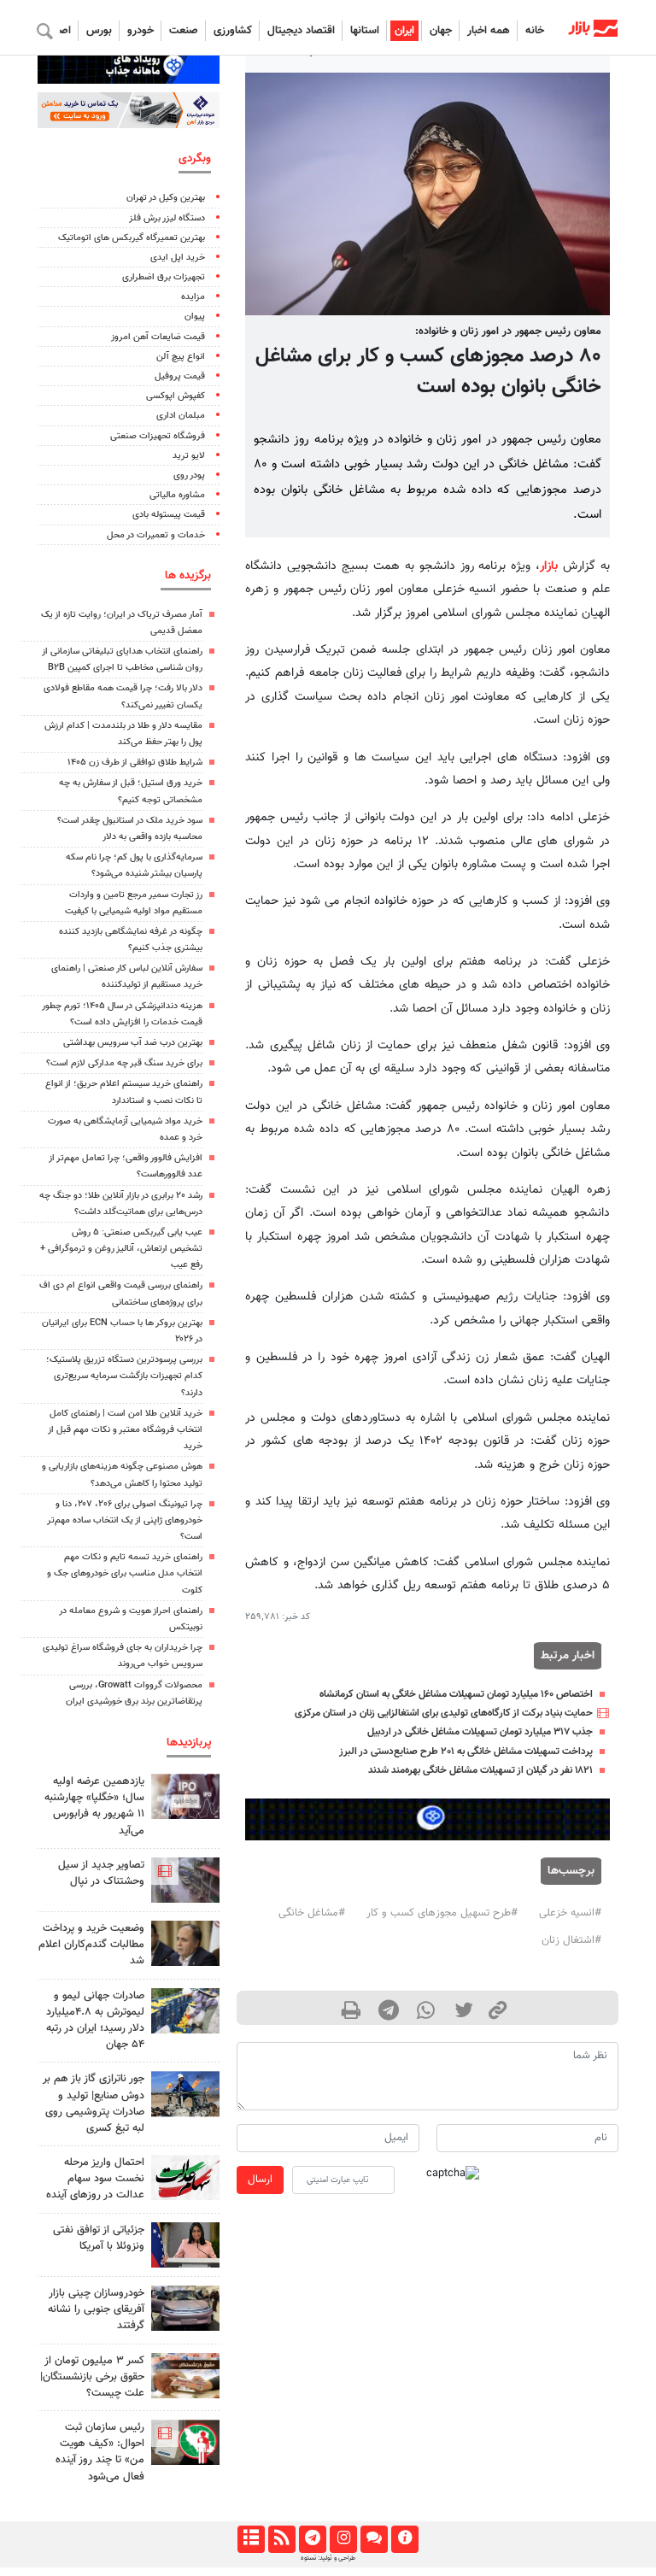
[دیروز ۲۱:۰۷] (185, 1880)
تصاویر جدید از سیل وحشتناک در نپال (101, 1873)
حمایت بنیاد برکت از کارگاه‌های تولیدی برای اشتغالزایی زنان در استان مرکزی (444, 1713)
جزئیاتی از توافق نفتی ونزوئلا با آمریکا (99, 2238)
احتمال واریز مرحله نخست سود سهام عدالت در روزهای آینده (95, 2179)
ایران (404, 31)
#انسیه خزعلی (570, 1913)
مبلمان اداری (181, 416)
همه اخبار (489, 31)
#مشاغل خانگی (312, 1913)
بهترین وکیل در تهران (166, 198)
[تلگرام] (312, 2539)
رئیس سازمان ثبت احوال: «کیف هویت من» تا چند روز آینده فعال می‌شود (100, 2452)
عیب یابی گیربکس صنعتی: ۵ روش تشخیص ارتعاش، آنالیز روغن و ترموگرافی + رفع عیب (121, 1249)
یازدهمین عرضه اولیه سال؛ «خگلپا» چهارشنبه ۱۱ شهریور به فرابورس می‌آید (94, 1806)
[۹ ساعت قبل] (185, 2177)
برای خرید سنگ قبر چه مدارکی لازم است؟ (124, 1063)
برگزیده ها (188, 575)
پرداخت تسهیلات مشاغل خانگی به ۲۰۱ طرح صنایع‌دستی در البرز (466, 1752)
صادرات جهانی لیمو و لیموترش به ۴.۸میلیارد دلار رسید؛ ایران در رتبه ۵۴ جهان (95, 2021)
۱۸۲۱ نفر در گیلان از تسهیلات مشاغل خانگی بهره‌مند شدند (480, 1770)
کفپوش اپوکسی (176, 396)
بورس (99, 31)
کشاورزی (233, 31)
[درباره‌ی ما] (404, 2539)
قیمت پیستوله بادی (169, 515)
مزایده (193, 297)
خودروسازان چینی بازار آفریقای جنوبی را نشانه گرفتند (96, 2309)
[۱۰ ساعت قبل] (185, 1943)
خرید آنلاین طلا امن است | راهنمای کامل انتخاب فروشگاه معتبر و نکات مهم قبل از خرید (125, 1430)
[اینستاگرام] (343, 2539)
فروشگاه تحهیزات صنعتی (158, 436)
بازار (549, 566)
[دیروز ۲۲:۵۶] (185, 1796)
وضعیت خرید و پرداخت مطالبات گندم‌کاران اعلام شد (91, 1945)
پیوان (195, 317)
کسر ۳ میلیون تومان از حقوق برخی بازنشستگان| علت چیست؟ (92, 2377)
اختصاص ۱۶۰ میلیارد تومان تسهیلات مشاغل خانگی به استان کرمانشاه (456, 1694)
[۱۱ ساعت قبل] (185, 2011)
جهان (441, 31)
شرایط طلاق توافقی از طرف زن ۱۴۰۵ (135, 763)
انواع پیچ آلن (181, 357)
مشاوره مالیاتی (177, 495)
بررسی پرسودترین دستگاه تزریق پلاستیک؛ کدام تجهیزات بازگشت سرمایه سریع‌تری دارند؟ (124, 1376)
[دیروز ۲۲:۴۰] (185, 2442)
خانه (535, 31)
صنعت (184, 31)
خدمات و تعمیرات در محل (156, 535)
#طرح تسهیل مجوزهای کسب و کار (442, 1913)
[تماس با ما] (374, 2539)
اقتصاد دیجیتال (301, 31)
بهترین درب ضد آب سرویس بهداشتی (133, 1043)
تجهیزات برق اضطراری (164, 277)
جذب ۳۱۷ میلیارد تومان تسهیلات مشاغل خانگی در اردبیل (480, 1732)
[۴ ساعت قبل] (185, 2308)
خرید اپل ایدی (178, 258)
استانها (365, 31)
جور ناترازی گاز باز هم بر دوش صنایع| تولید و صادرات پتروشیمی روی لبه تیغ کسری (94, 2104)
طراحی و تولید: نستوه (328, 2558)
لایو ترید (189, 456)
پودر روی (189, 475)
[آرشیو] (251, 2539)
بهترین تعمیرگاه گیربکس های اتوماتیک (132, 238)
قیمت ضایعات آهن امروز (158, 337)
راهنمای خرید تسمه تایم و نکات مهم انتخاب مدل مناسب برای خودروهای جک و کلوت (125, 1573)
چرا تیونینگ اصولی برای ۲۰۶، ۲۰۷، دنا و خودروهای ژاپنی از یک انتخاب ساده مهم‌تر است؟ (125, 1520)
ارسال (260, 2180)
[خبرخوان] (281, 2539)
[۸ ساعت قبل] (185, 2094)
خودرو (141, 31)
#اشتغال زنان (571, 1940)
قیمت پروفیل (180, 376)
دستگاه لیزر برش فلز (167, 218)
